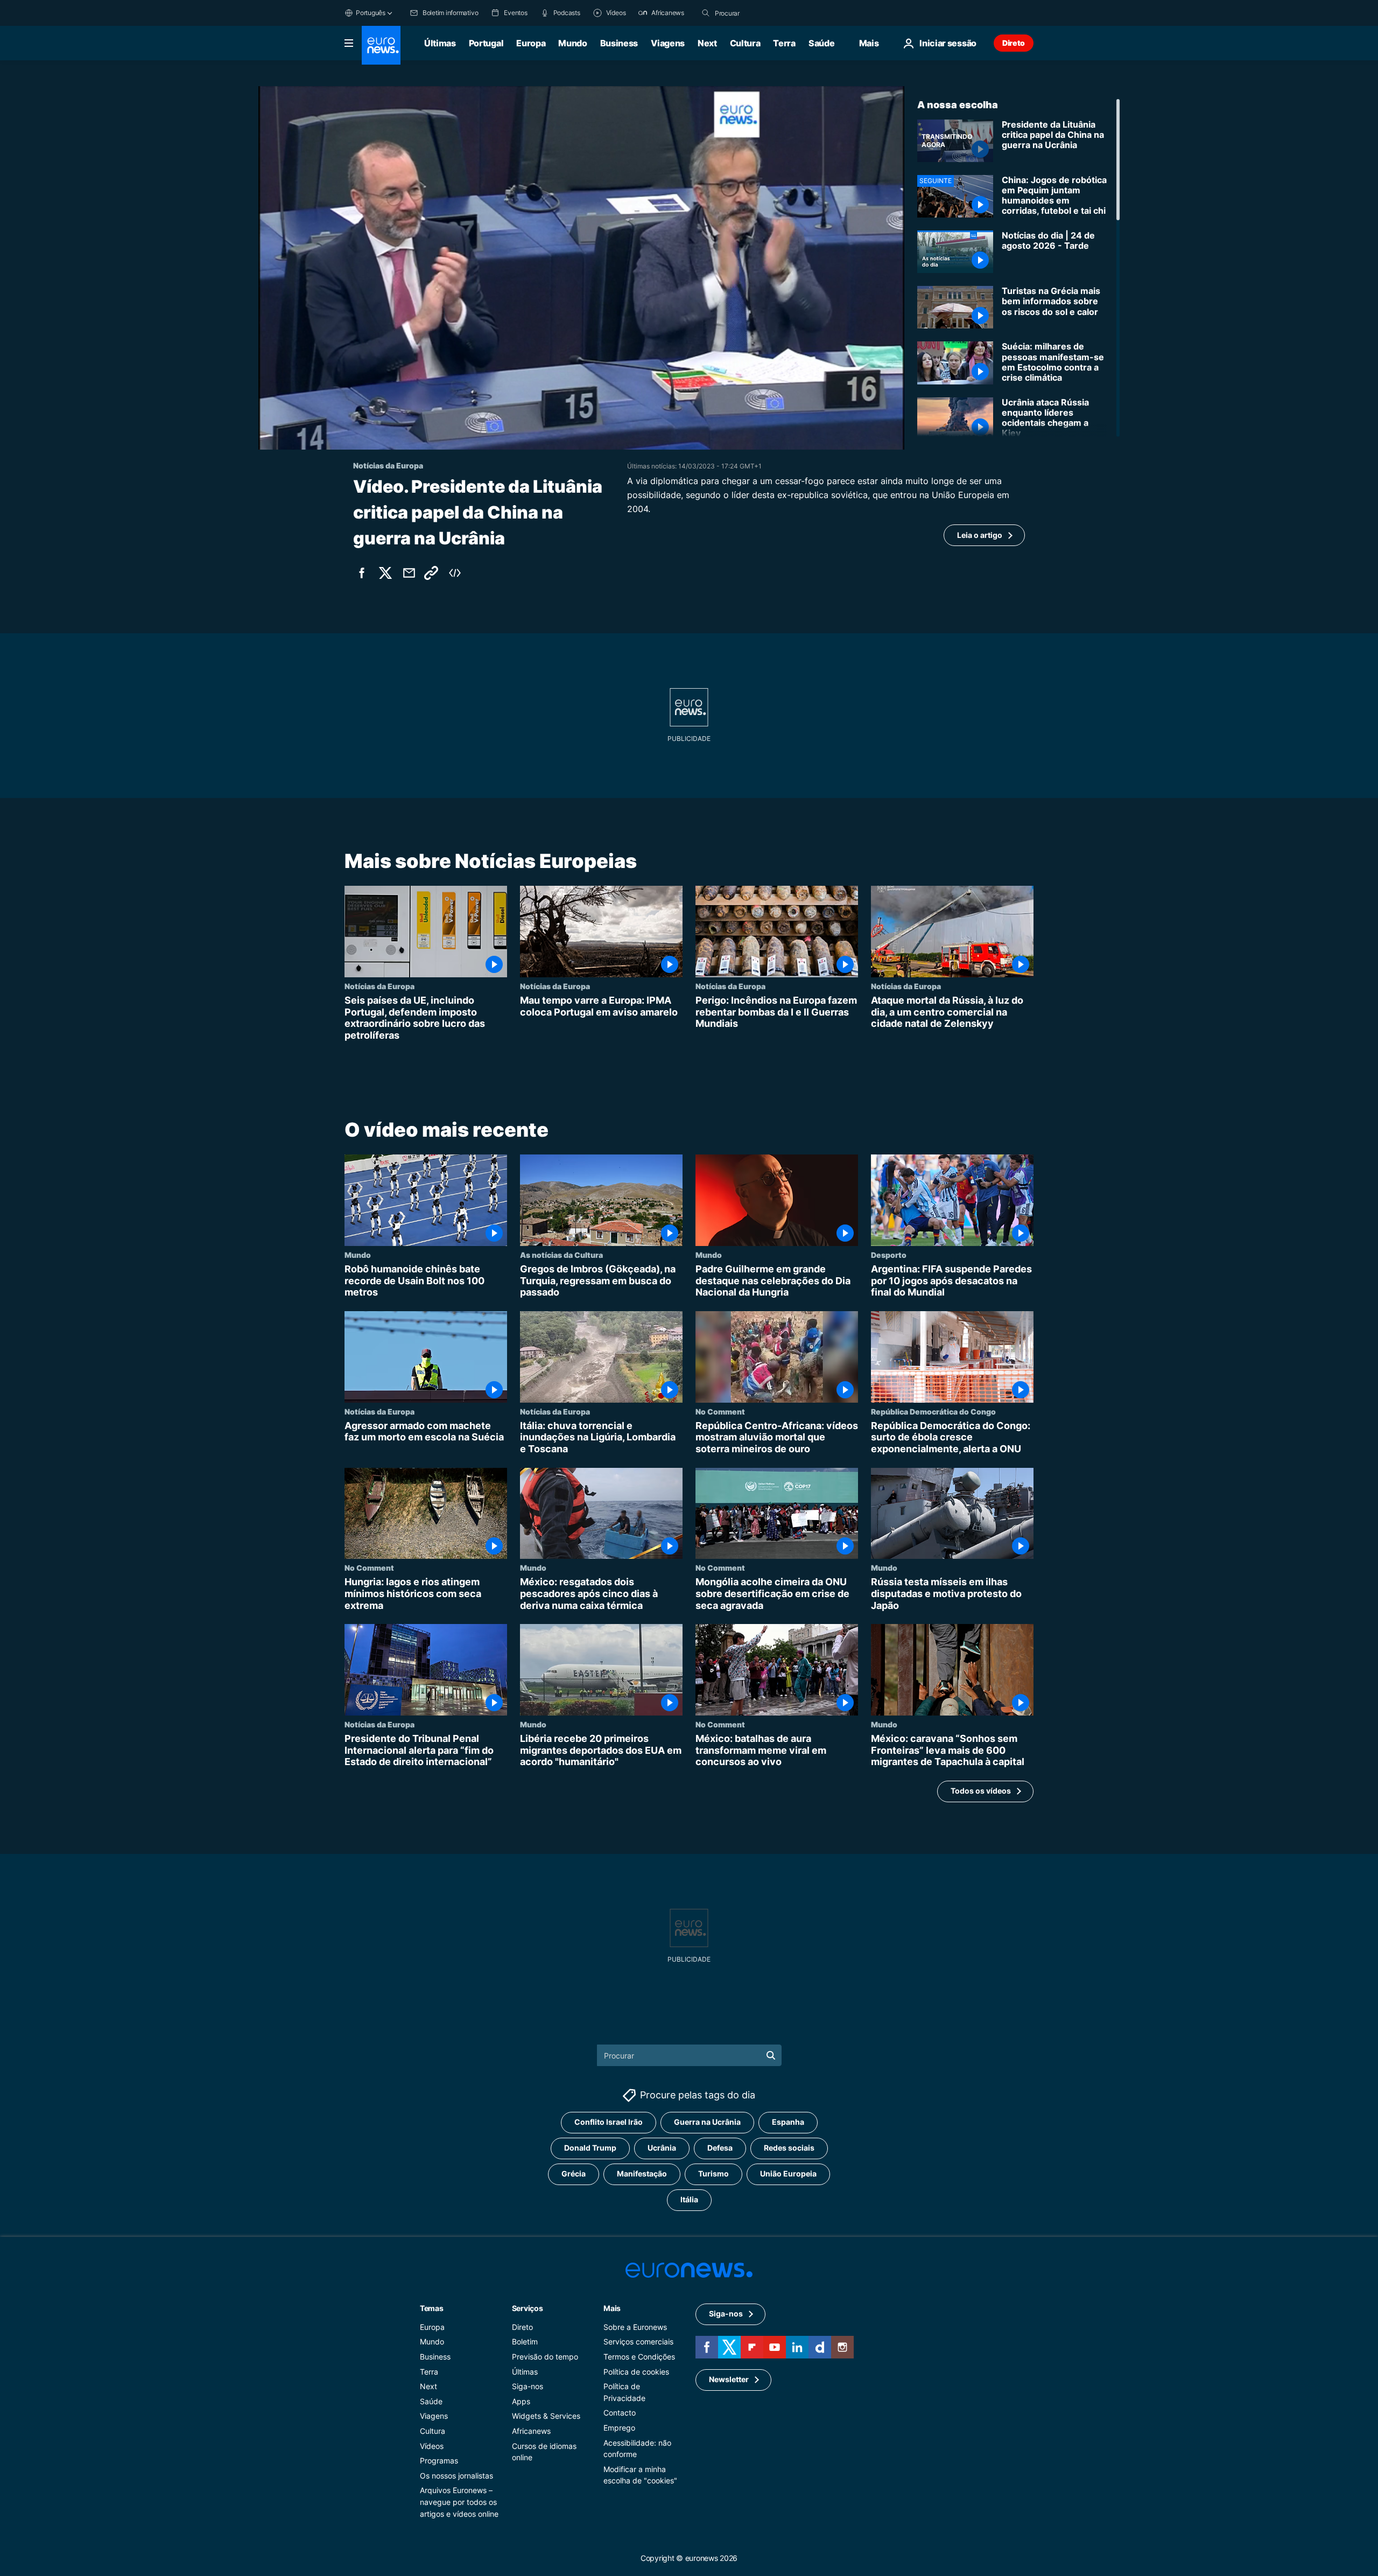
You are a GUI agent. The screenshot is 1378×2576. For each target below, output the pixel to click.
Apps (521, 2401)
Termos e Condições (639, 2357)
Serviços (528, 2308)
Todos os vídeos (981, 1791)
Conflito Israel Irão (609, 2122)
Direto (1014, 43)
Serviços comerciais (638, 2342)
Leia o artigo (980, 535)
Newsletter (729, 2380)
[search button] (706, 13)
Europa (531, 43)
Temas (432, 2308)
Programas (439, 2460)
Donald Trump (590, 2148)
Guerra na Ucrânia (707, 2122)
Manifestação (642, 2174)
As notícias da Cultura (561, 1255)
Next (707, 43)
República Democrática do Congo (933, 1411)
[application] (581, 268)
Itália (689, 2200)
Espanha (788, 2122)
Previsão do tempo (545, 2357)
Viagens (668, 43)
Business (619, 43)
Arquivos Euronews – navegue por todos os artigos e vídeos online (459, 2502)
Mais (612, 2308)
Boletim (525, 2342)
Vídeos (432, 2446)
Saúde (821, 43)
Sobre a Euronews (635, 2327)
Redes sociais (789, 2148)
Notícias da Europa (379, 986)
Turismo (713, 2174)
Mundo (572, 43)
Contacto (620, 2413)
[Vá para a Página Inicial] (381, 45)
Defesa (720, 2148)
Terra (784, 43)
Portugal (486, 43)
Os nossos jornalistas (456, 2476)
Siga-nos (528, 2386)
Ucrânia (662, 2148)
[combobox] (760, 13)
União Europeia (788, 2174)
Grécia (574, 2174)
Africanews (531, 2431)
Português (371, 13)
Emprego (619, 2428)
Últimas (440, 43)
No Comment (720, 1411)
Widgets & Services (546, 2416)
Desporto (889, 1255)
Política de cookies (636, 2372)
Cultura (745, 43)
